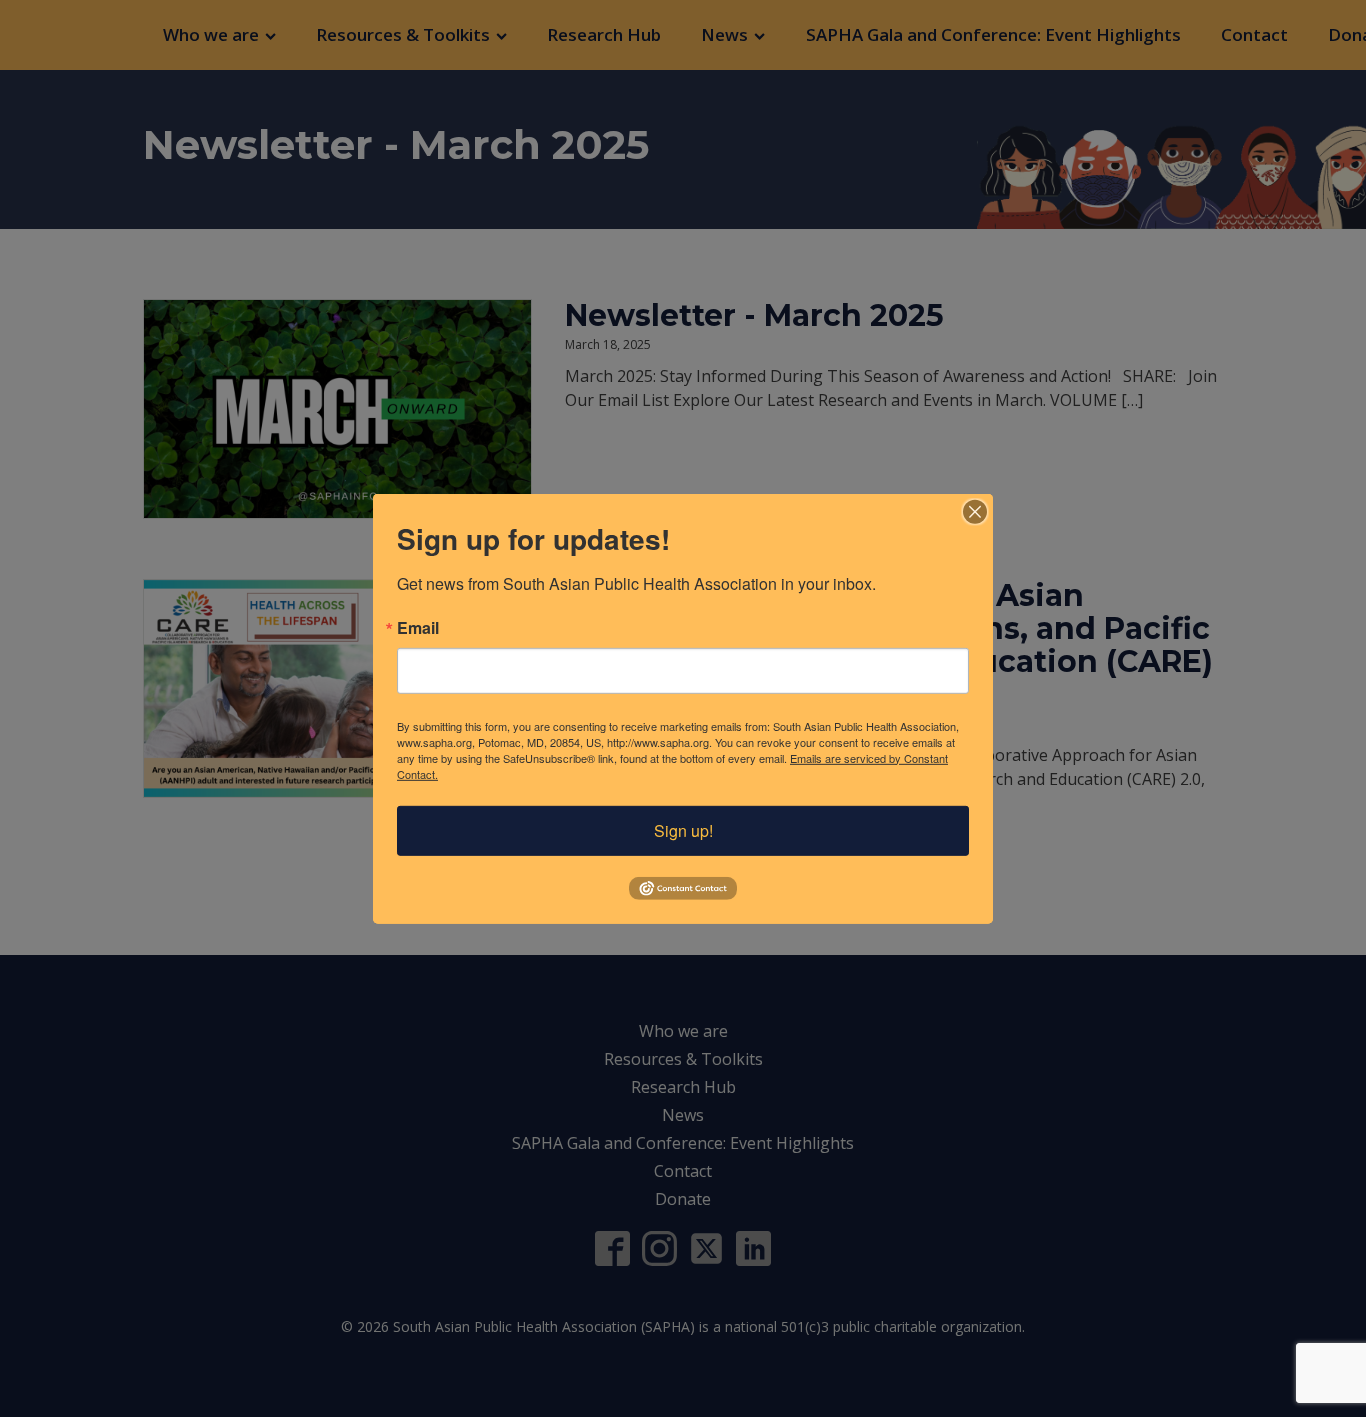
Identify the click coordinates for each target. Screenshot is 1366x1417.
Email (418, 627)
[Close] (975, 511)
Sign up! (683, 829)
